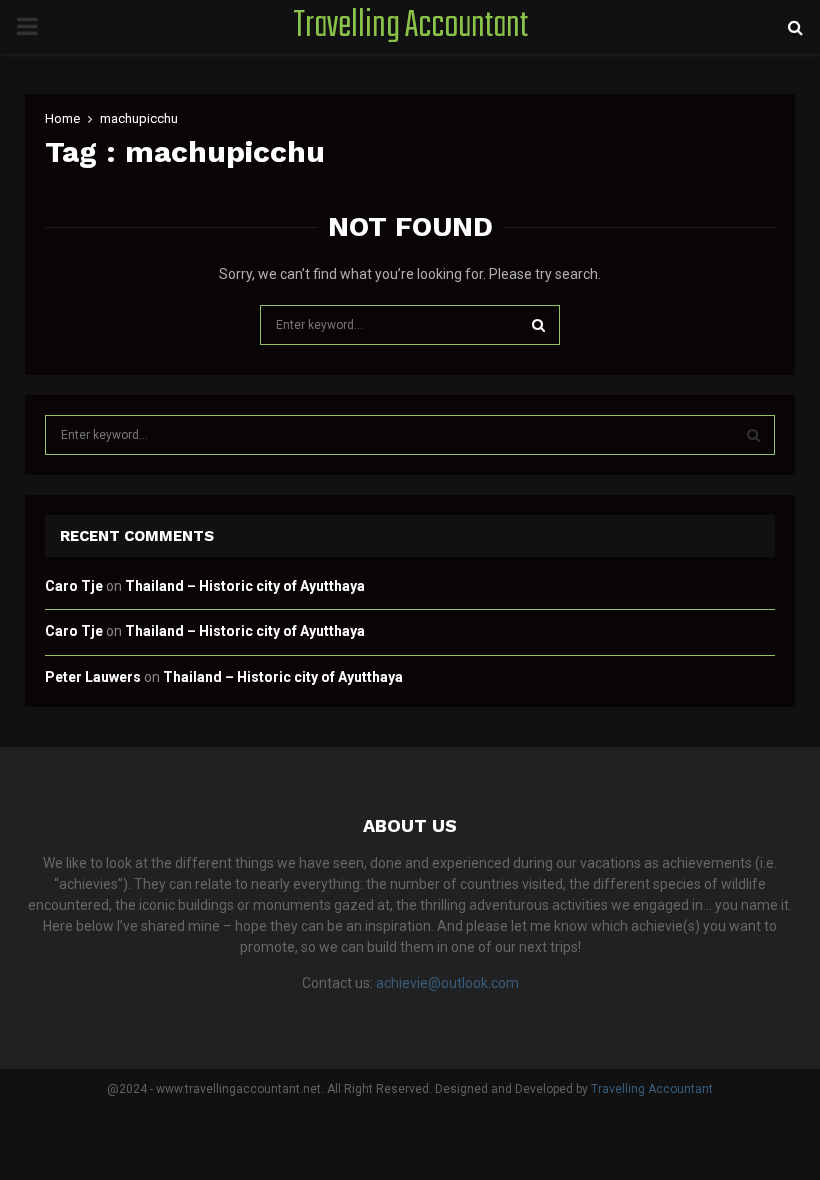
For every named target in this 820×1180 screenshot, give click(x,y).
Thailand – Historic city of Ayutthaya (245, 586)
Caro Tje (74, 586)
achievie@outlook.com (447, 983)
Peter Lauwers (93, 677)
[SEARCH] (753, 435)
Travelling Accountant (410, 27)
